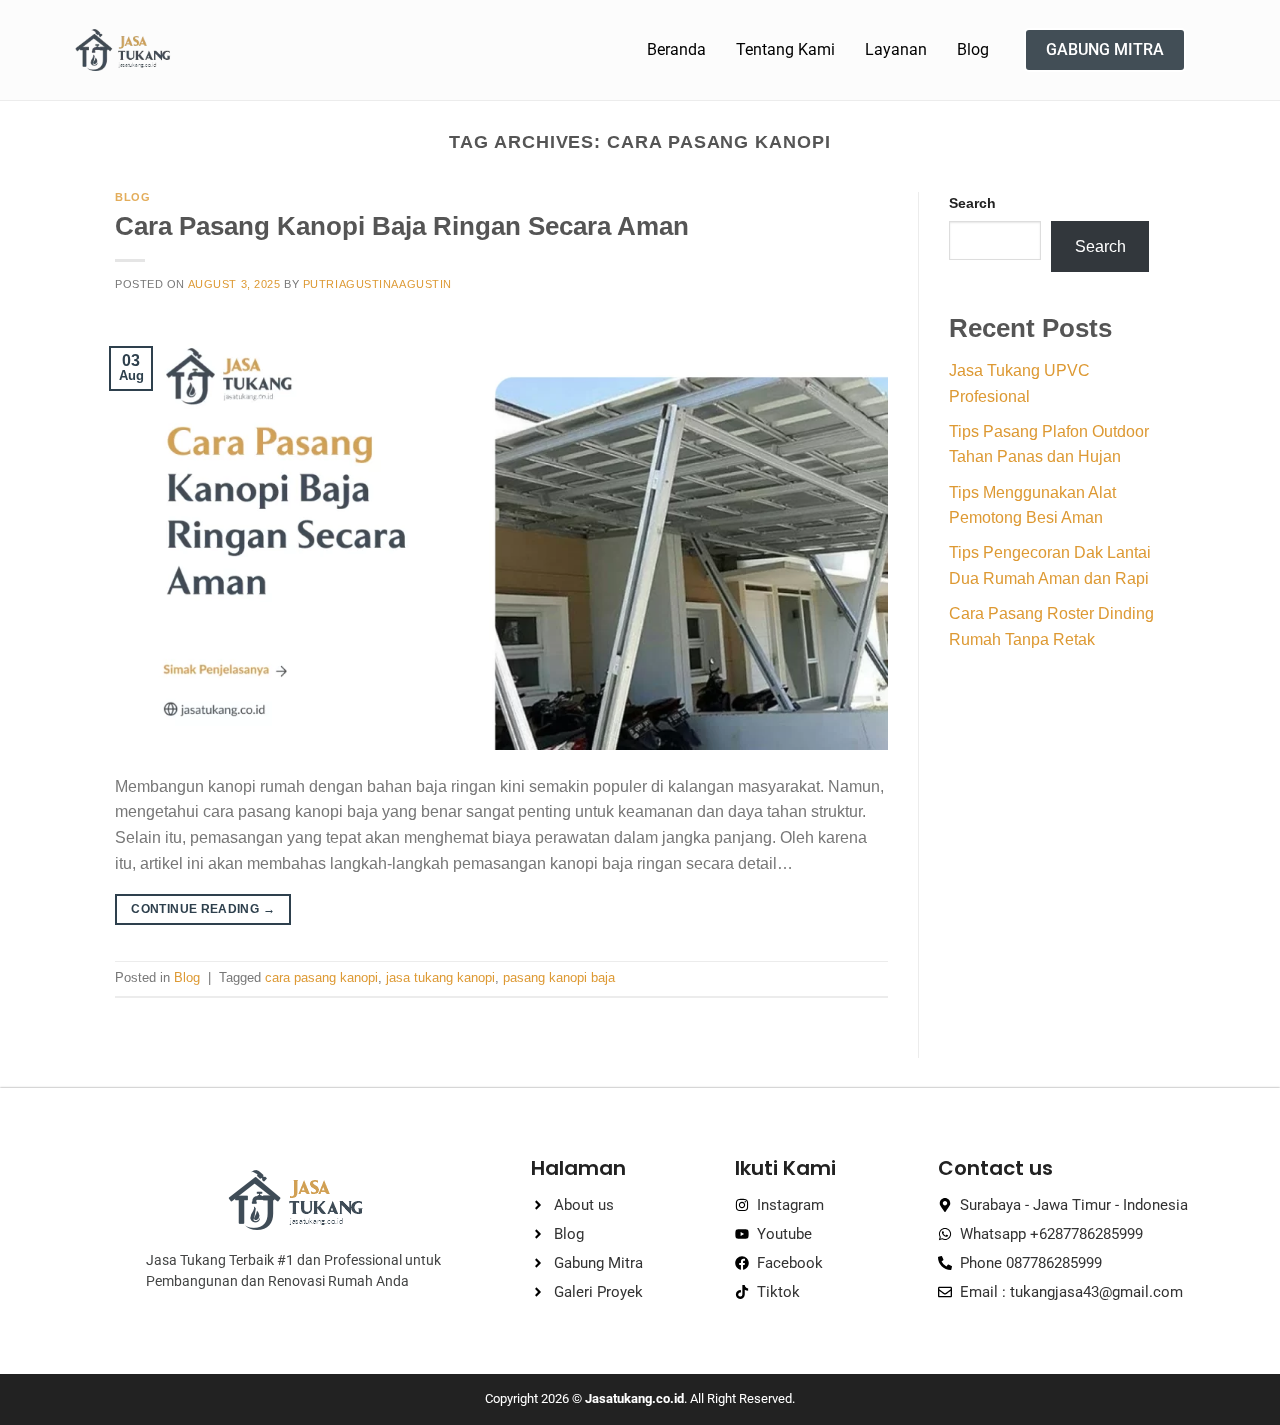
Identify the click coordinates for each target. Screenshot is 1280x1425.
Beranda (676, 49)
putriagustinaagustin (377, 284)
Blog (973, 49)
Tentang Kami (785, 49)
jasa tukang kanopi (440, 977)
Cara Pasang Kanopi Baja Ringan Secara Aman (402, 226)
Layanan (896, 49)
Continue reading (203, 909)
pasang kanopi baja (559, 977)
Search (972, 203)
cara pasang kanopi (321, 977)
